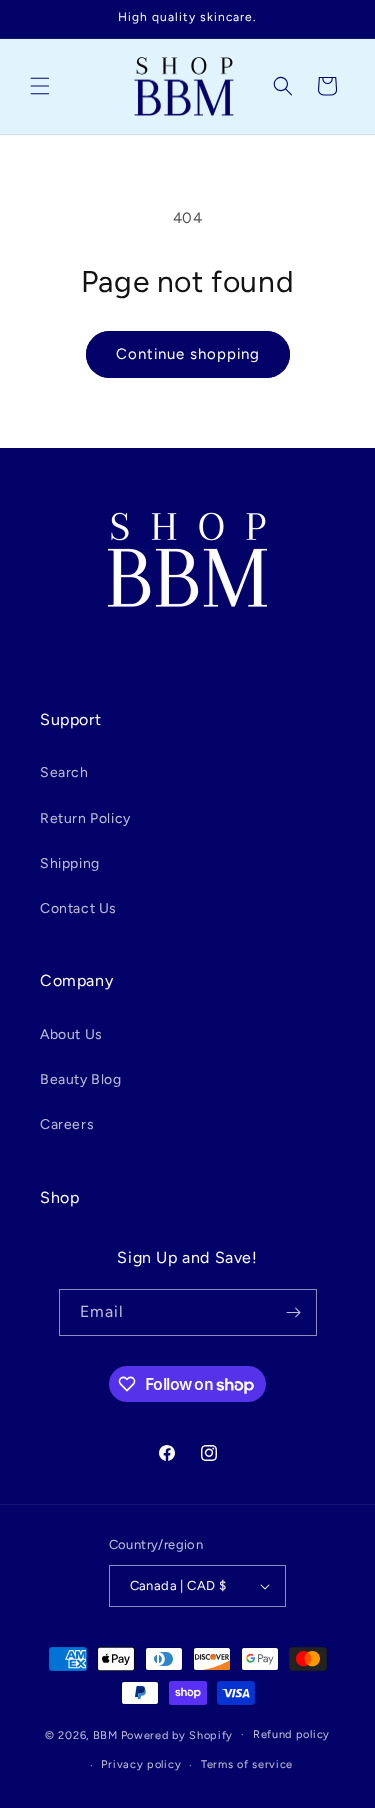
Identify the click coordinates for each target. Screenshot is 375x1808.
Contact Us (78, 908)
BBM (105, 1734)
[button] (40, 86)
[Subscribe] (294, 1312)
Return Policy (85, 818)
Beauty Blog (81, 1079)
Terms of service (247, 1764)
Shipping (70, 863)
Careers (67, 1124)
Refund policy (291, 1734)
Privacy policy (141, 1764)
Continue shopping (188, 354)
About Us (71, 1034)
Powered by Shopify (177, 1734)
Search (64, 772)
